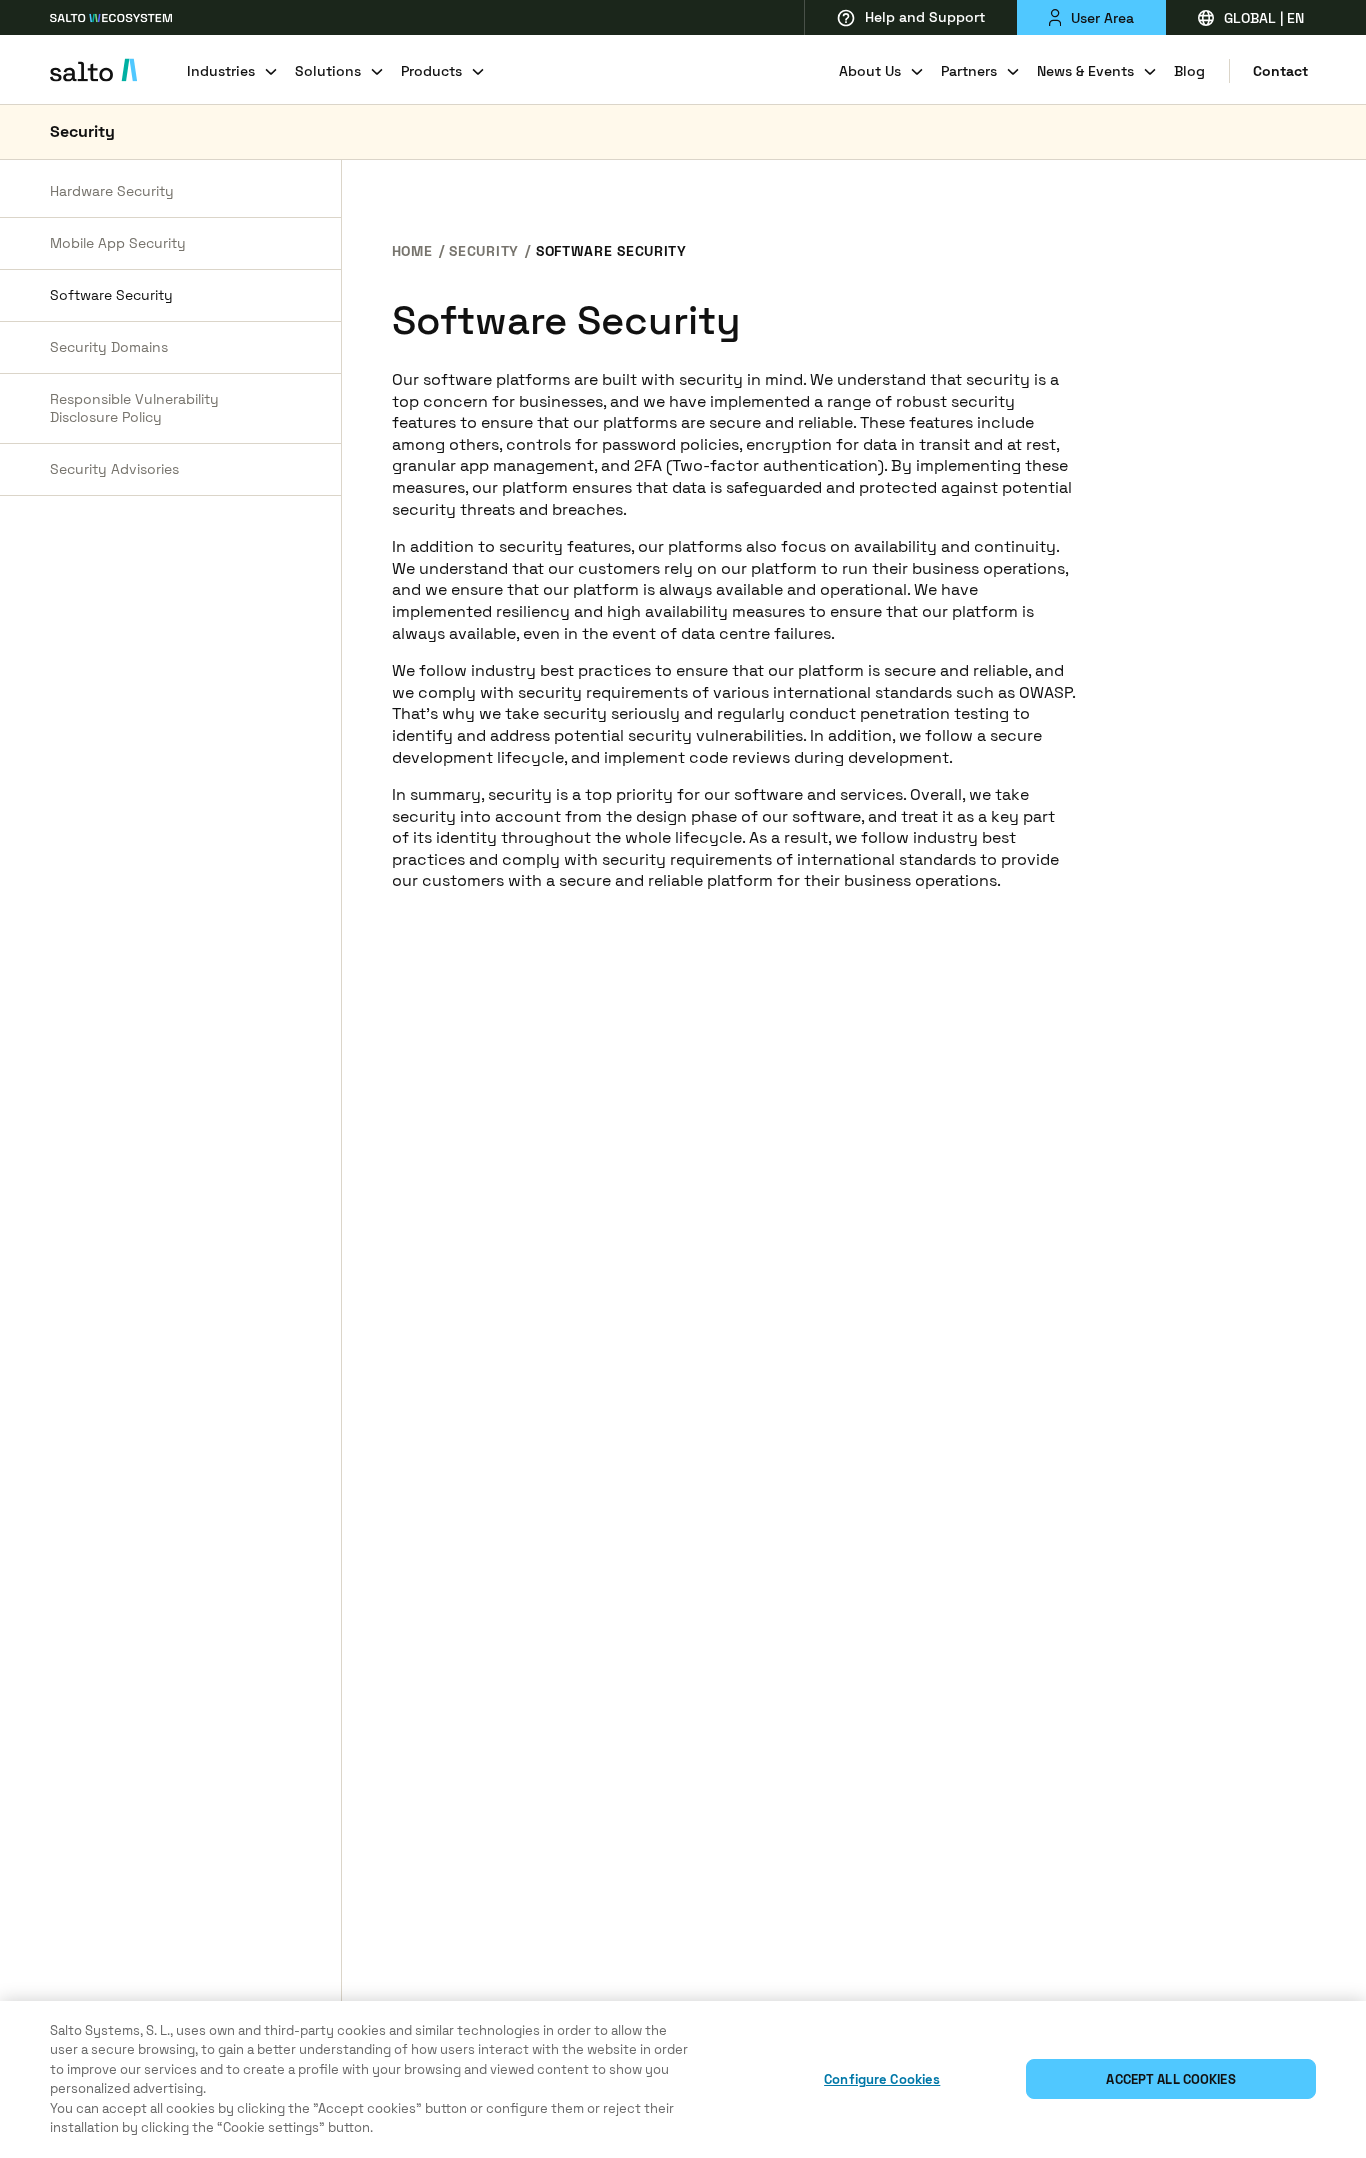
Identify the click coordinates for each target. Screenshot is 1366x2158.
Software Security (111, 295)
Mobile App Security (118, 243)
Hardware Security (112, 191)
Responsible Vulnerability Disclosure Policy (134, 408)
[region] (683, 2079)
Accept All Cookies (1170, 2079)
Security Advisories (114, 469)
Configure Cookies (882, 2079)
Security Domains (109, 347)
